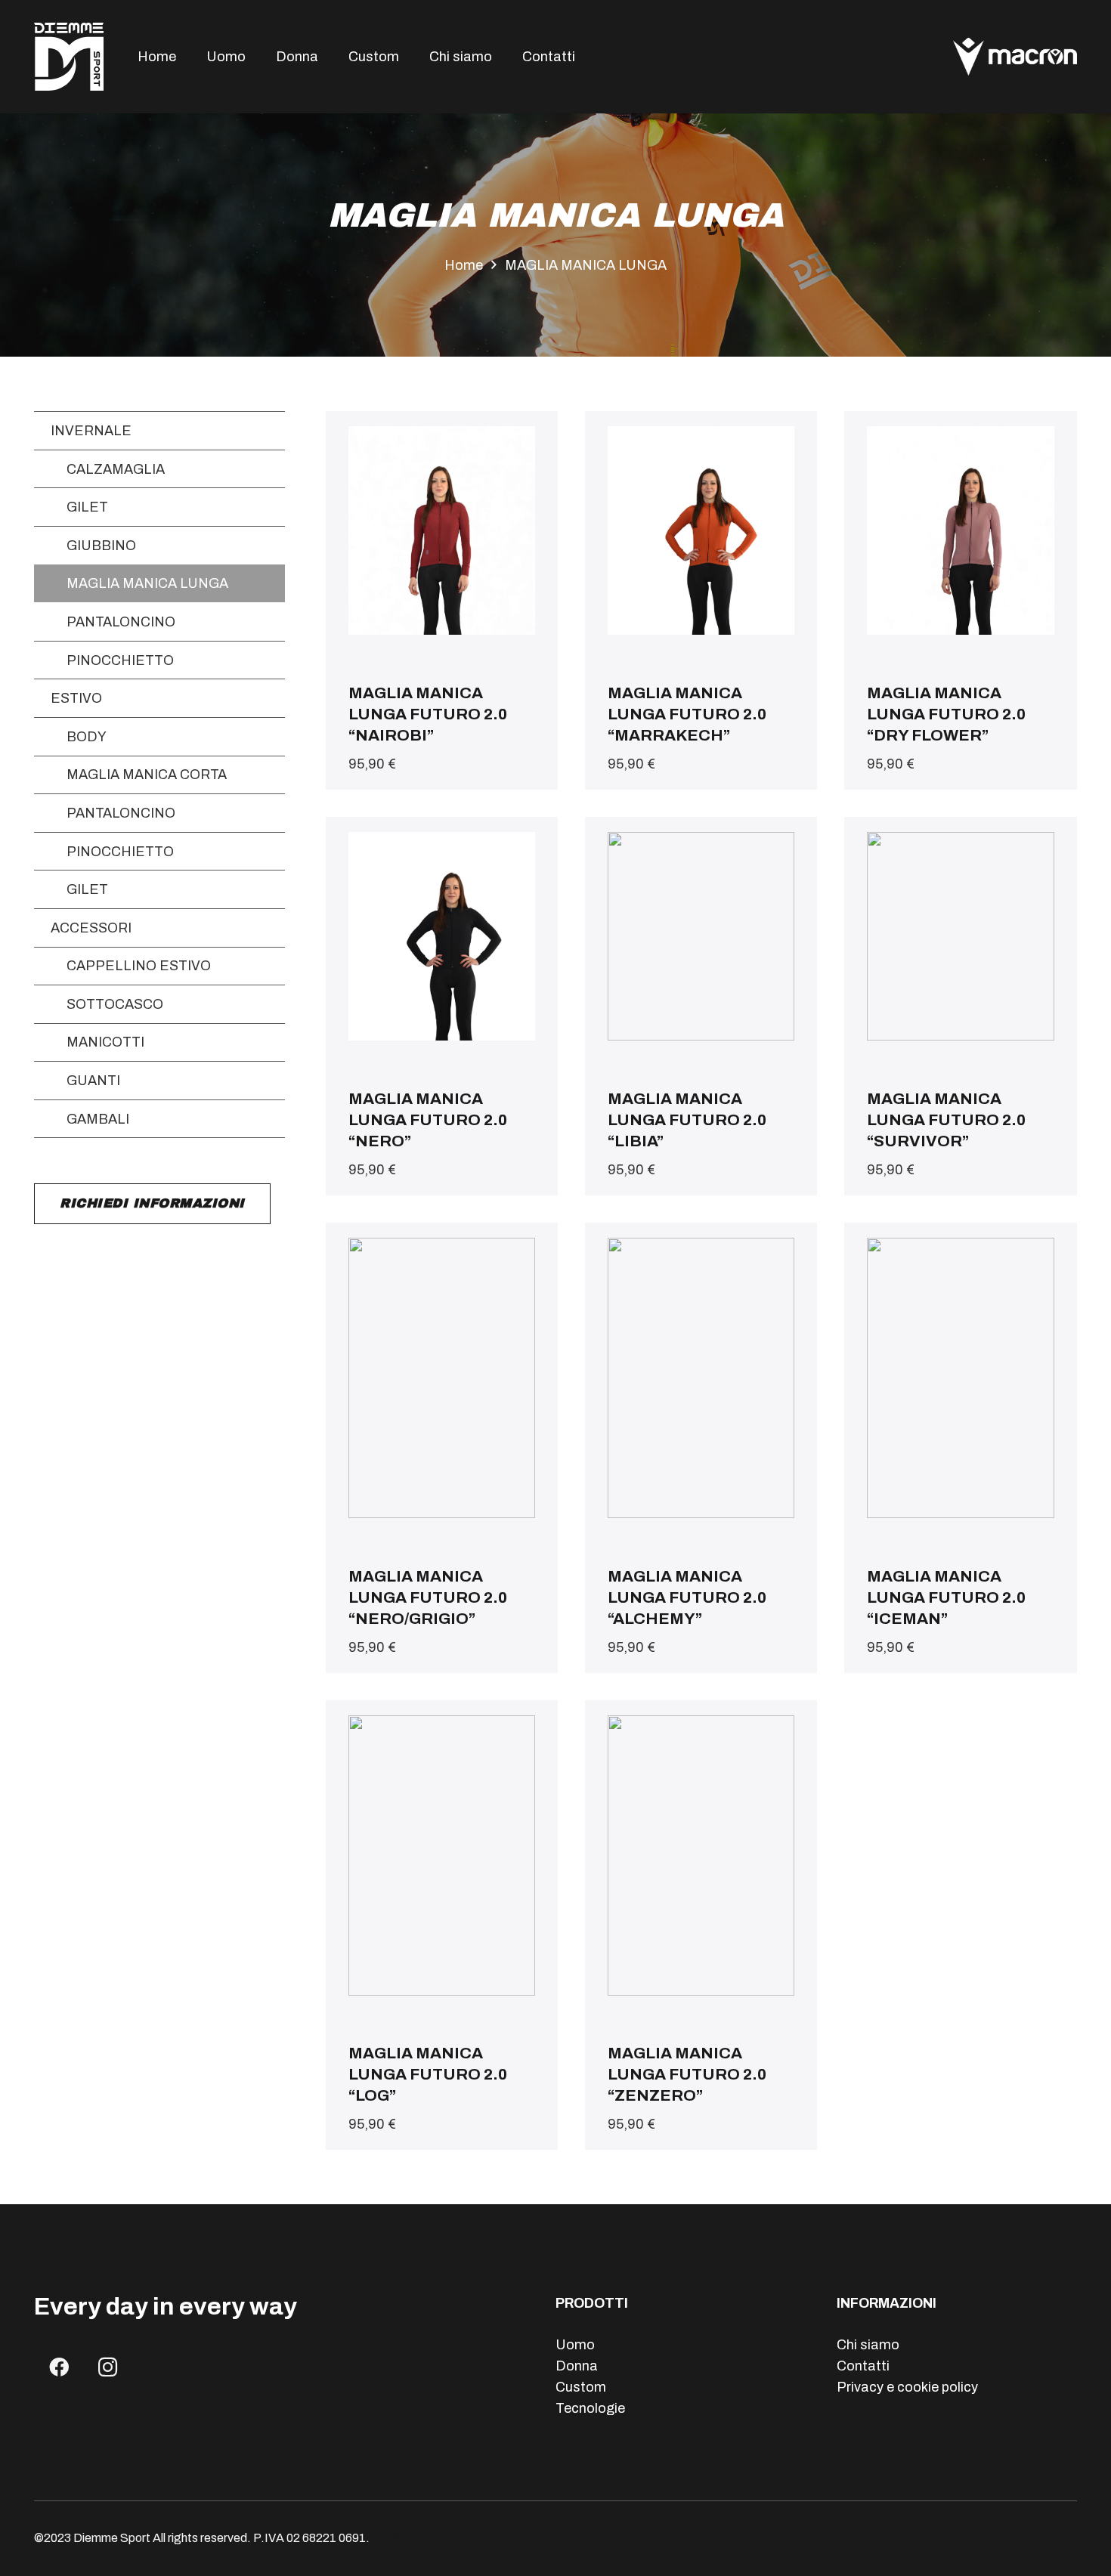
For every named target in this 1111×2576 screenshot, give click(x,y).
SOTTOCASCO (115, 1004)
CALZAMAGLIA (116, 469)
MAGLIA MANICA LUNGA (147, 583)
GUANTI (93, 1081)
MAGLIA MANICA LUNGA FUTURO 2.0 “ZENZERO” (687, 2074)
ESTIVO (76, 698)
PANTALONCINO (121, 622)
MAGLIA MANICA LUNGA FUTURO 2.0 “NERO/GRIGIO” (428, 1597)
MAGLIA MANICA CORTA (147, 775)
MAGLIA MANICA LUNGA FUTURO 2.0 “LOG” (428, 2074)
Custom (581, 2387)
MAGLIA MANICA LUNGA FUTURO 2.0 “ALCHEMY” (687, 1597)
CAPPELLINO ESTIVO (139, 966)
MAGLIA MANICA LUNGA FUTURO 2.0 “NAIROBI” (428, 714)
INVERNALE (91, 431)
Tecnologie (590, 2408)
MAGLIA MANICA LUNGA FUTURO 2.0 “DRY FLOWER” (946, 714)
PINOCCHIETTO (120, 660)
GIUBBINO (101, 546)
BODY (87, 737)
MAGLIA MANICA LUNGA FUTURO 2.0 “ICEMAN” (946, 1597)
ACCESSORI (91, 928)
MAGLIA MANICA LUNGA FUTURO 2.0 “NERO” (428, 1120)
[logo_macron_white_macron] (1015, 57)
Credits (391, 2538)
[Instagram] (108, 2367)
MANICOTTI (105, 1042)
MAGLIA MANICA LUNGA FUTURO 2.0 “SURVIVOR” (946, 1120)
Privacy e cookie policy (907, 2387)
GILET (87, 507)
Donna (577, 2366)
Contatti (863, 2366)
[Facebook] (59, 2367)
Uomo (575, 2345)
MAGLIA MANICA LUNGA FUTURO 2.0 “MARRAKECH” (687, 714)
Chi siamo (868, 2345)
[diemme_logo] (69, 57)
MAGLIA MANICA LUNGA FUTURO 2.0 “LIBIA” (687, 1120)
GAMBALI (98, 1119)
